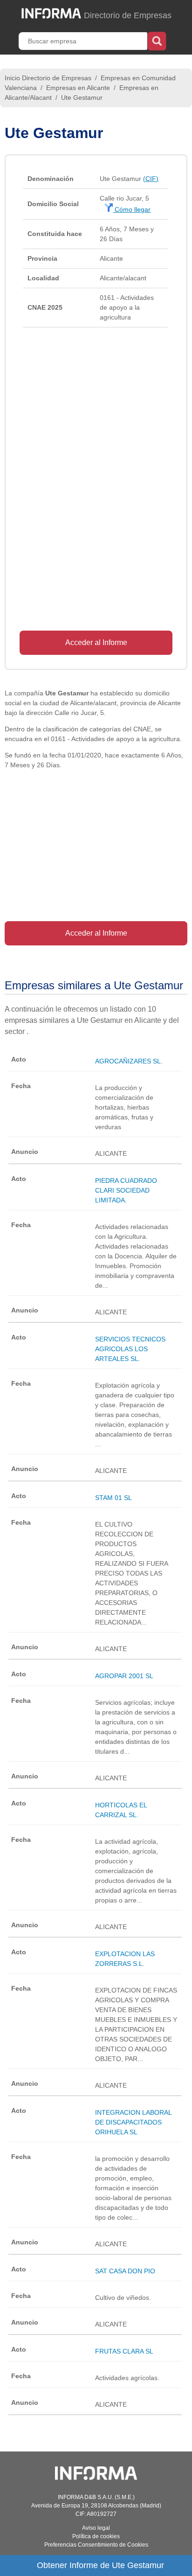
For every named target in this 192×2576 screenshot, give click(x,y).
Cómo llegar (132, 209)
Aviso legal (96, 2528)
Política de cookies (96, 2536)
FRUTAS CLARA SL (124, 2351)
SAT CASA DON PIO (125, 2271)
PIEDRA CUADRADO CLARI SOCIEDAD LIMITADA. (126, 1190)
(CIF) (151, 179)
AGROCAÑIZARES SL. (129, 1061)
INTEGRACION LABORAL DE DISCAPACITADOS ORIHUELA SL (133, 2122)
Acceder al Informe (96, 642)
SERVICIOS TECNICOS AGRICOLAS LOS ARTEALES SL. (130, 1349)
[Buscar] (157, 40)
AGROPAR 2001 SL (124, 1676)
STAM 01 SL (113, 1498)
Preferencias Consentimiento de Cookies (96, 2545)
